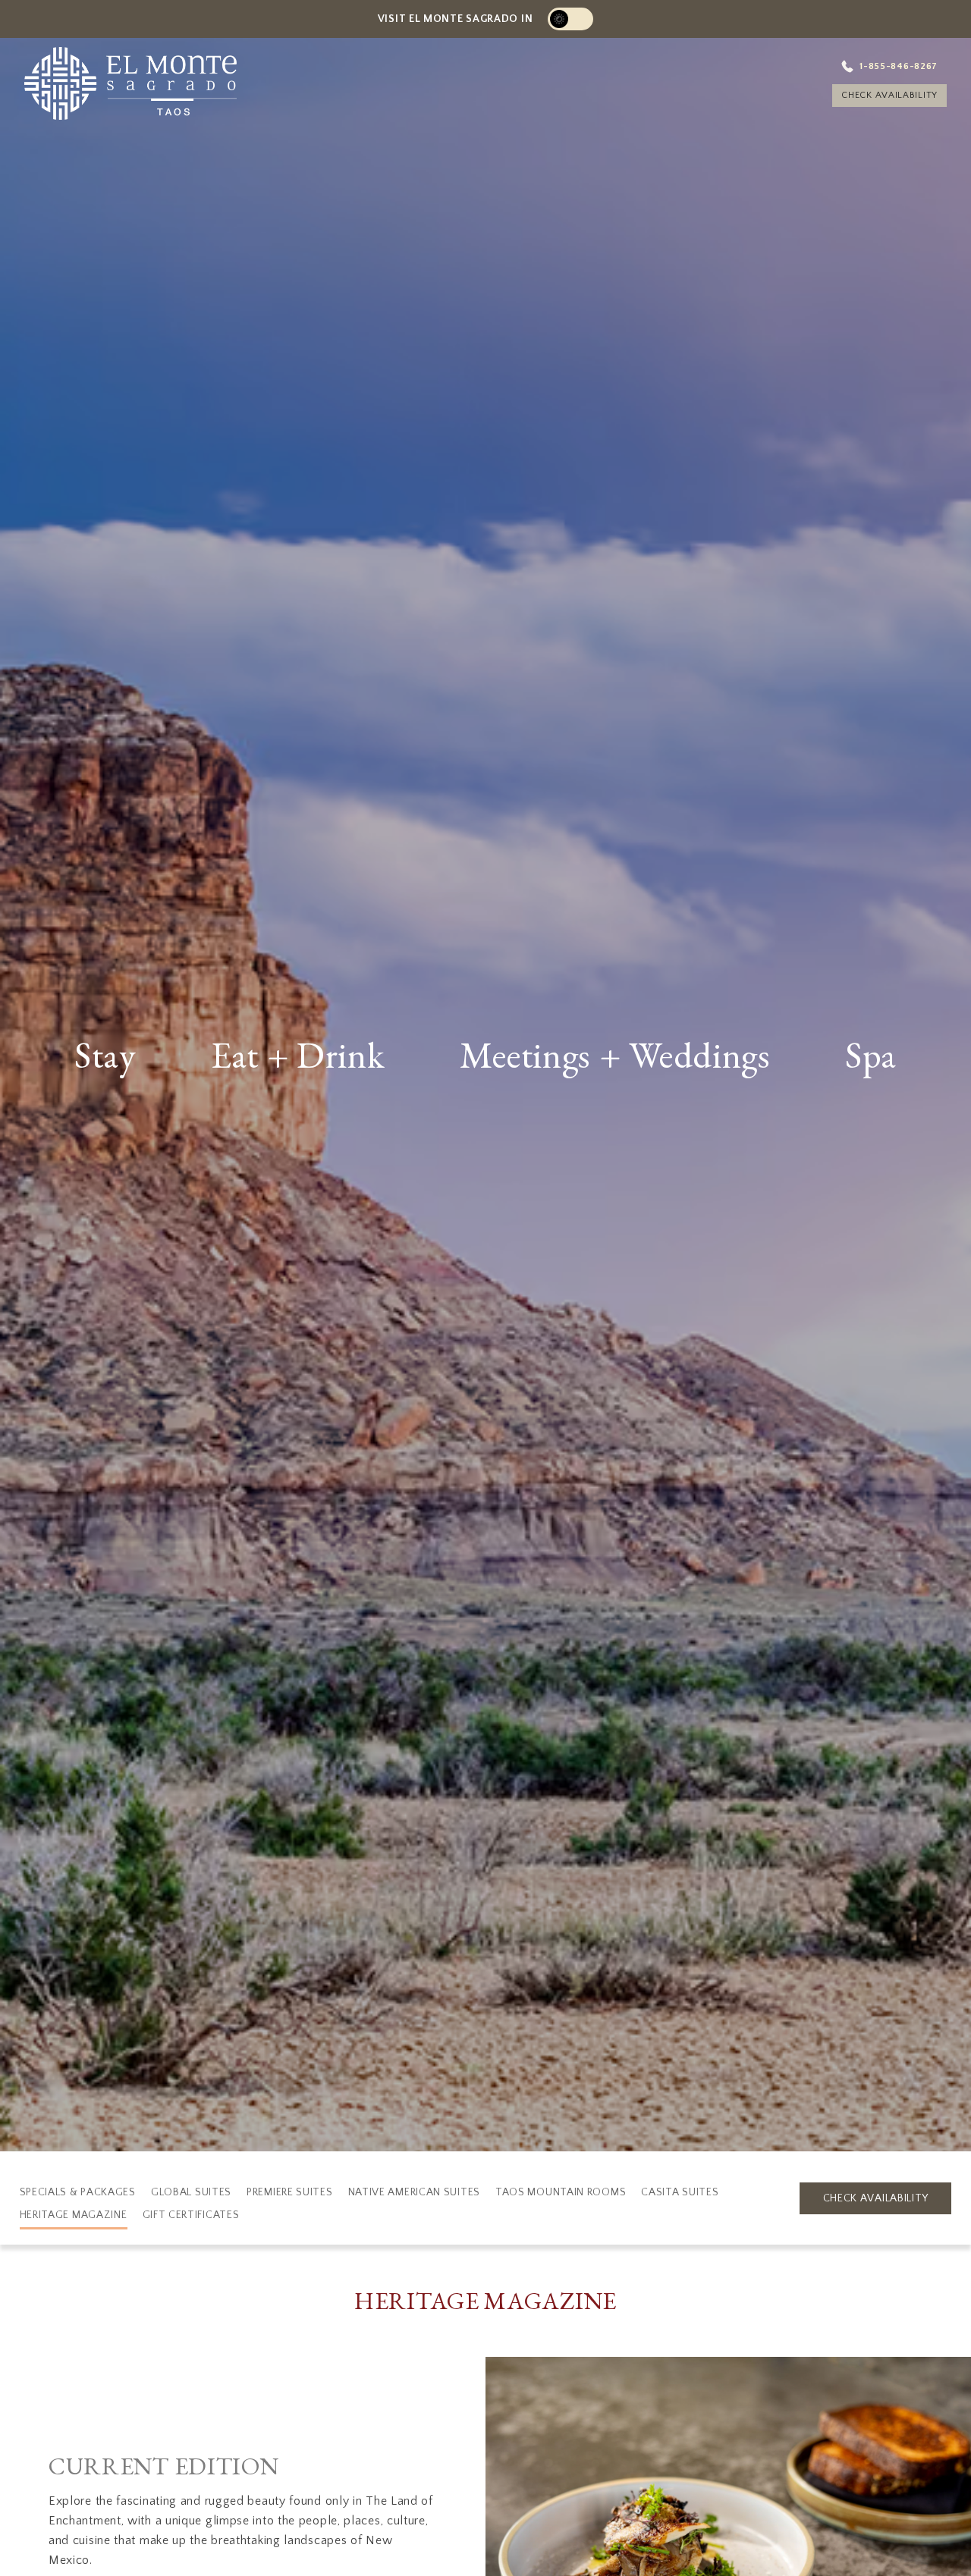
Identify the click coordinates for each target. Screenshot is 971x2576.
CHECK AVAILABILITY (872, 105)
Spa (871, 1057)
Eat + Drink (298, 1057)
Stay (105, 1057)
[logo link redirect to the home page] (165, 91)
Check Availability (876, 2198)
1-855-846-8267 (885, 67)
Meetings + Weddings (615, 1057)
